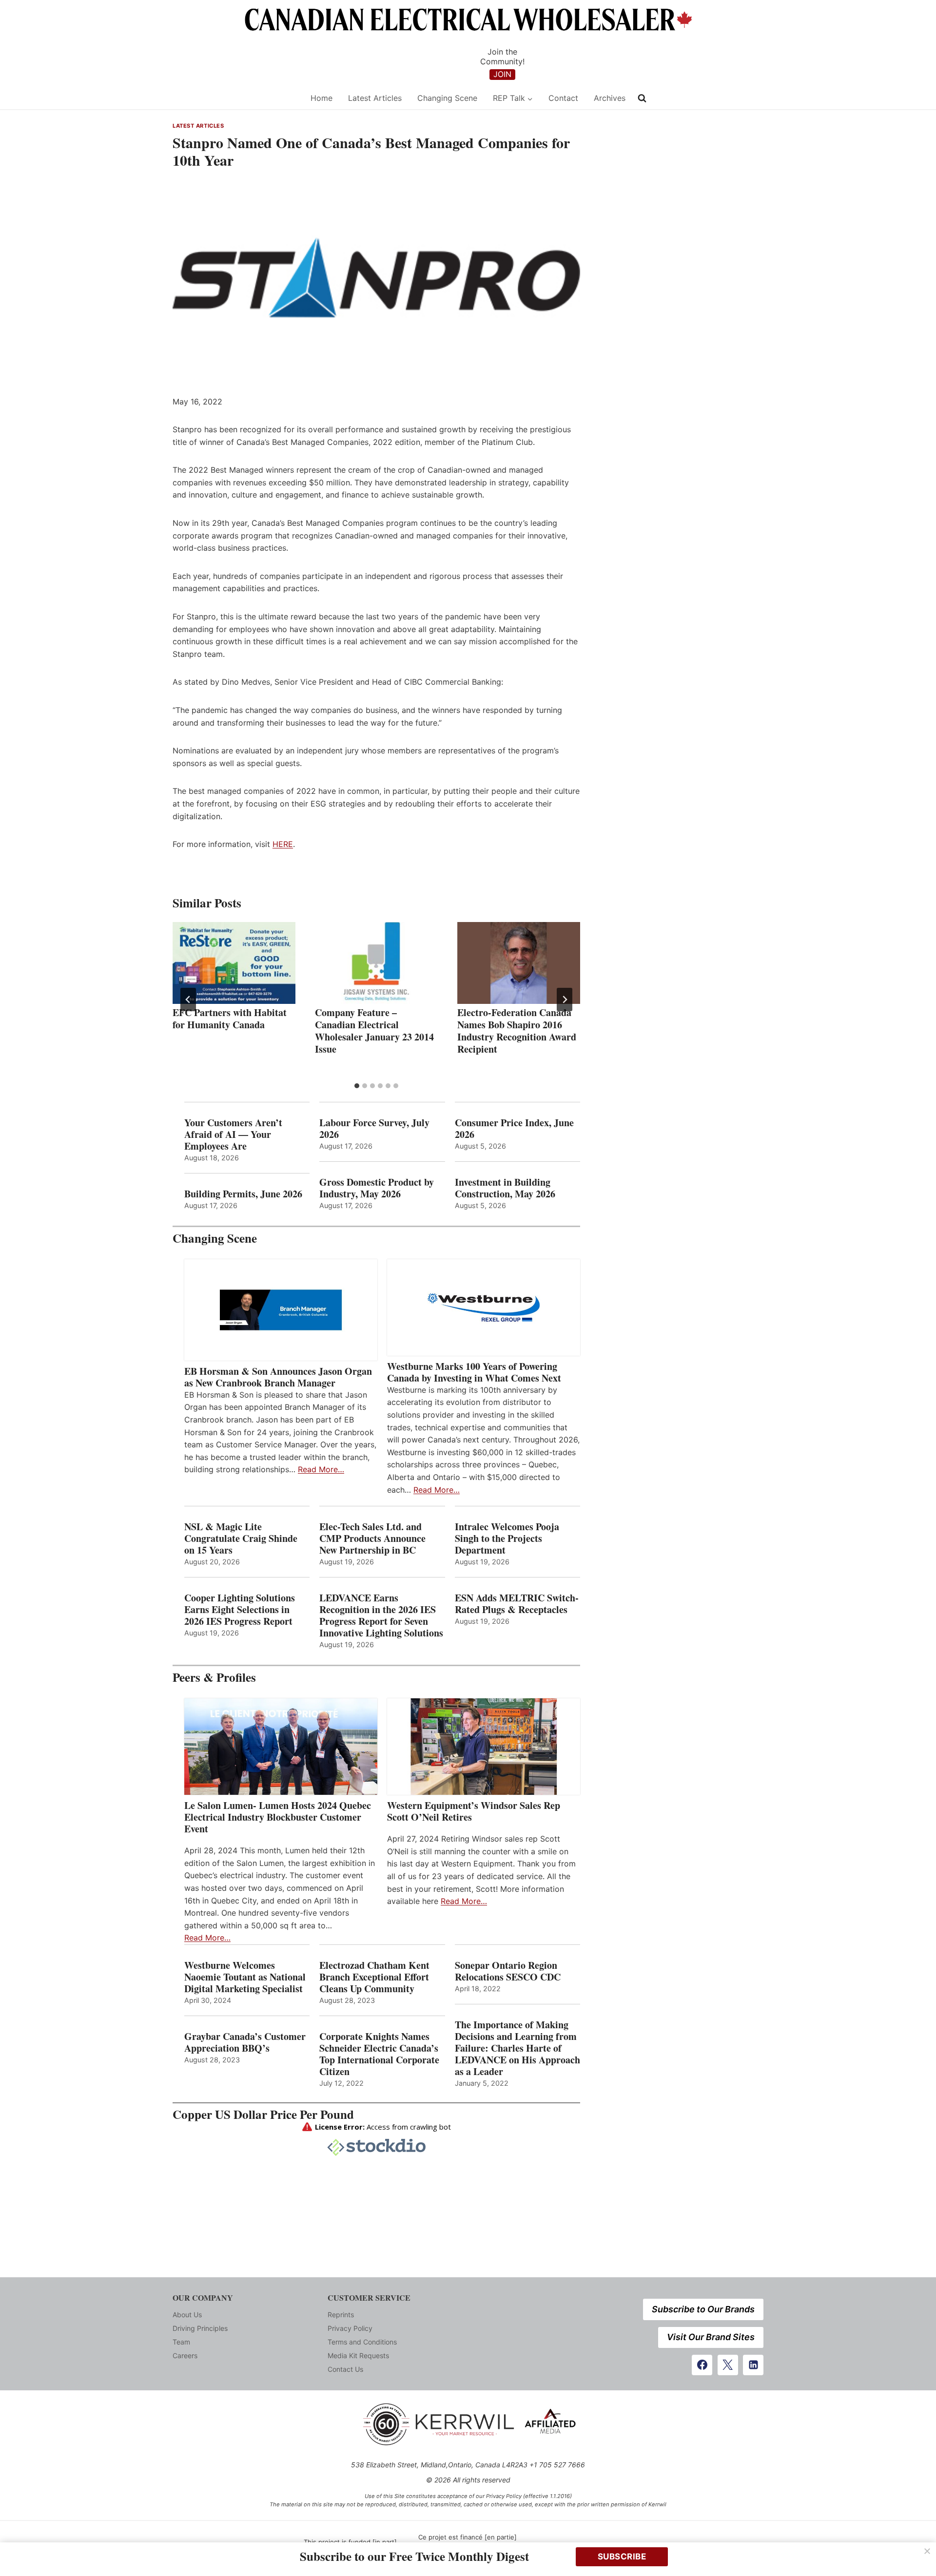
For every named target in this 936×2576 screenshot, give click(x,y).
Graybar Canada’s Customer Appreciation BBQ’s (245, 2042)
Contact (563, 98)
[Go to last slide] (188, 1000)
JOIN (502, 74)
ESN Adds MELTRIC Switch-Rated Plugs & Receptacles (517, 1604)
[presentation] (234, 963)
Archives (610, 98)
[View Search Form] (642, 98)
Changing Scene (447, 98)
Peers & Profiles (214, 1677)
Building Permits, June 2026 (243, 1194)
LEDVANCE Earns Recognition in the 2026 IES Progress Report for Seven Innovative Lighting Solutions (381, 1615)
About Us (187, 2315)
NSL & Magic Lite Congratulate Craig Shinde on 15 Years (241, 1538)
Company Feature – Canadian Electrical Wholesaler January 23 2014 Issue (374, 1031)
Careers (185, 2355)
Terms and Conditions (362, 2342)
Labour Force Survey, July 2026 (374, 1129)
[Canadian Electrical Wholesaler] (235, 98)
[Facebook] (702, 2365)
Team (181, 2342)
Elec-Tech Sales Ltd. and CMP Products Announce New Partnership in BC (372, 1538)
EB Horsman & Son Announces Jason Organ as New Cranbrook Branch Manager (278, 1377)
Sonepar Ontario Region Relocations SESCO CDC (508, 1971)
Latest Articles (375, 98)
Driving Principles (200, 2328)
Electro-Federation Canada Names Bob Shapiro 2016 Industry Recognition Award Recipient (517, 1031)
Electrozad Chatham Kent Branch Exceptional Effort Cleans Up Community (374, 1977)
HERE (283, 844)
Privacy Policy (350, 2328)
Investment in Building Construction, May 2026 (505, 1188)
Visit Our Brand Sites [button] (711, 2337)
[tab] (357, 1086)
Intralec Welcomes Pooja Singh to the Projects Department (507, 1538)
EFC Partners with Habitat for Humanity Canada (230, 1019)
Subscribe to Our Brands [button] (703, 2309)
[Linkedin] (753, 2365)
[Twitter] (728, 2365)
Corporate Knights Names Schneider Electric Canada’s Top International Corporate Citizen (379, 2054)
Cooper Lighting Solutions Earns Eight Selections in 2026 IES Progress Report (240, 1610)
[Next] (565, 1000)
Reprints (341, 2315)
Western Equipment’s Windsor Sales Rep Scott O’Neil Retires (474, 1811)
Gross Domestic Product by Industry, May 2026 (377, 1188)
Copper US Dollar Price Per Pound (263, 2114)
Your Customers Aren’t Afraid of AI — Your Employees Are (233, 1134)
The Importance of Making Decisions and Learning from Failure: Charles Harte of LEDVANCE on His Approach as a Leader (517, 2048)
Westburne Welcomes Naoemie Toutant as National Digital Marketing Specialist (245, 1977)
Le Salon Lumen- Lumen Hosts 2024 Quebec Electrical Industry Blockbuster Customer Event (278, 1817)
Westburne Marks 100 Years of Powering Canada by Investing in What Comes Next (474, 1372)
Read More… (321, 1469)
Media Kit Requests (358, 2355)
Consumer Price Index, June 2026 (514, 1129)
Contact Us (345, 2369)
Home (322, 98)
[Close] (927, 2551)
